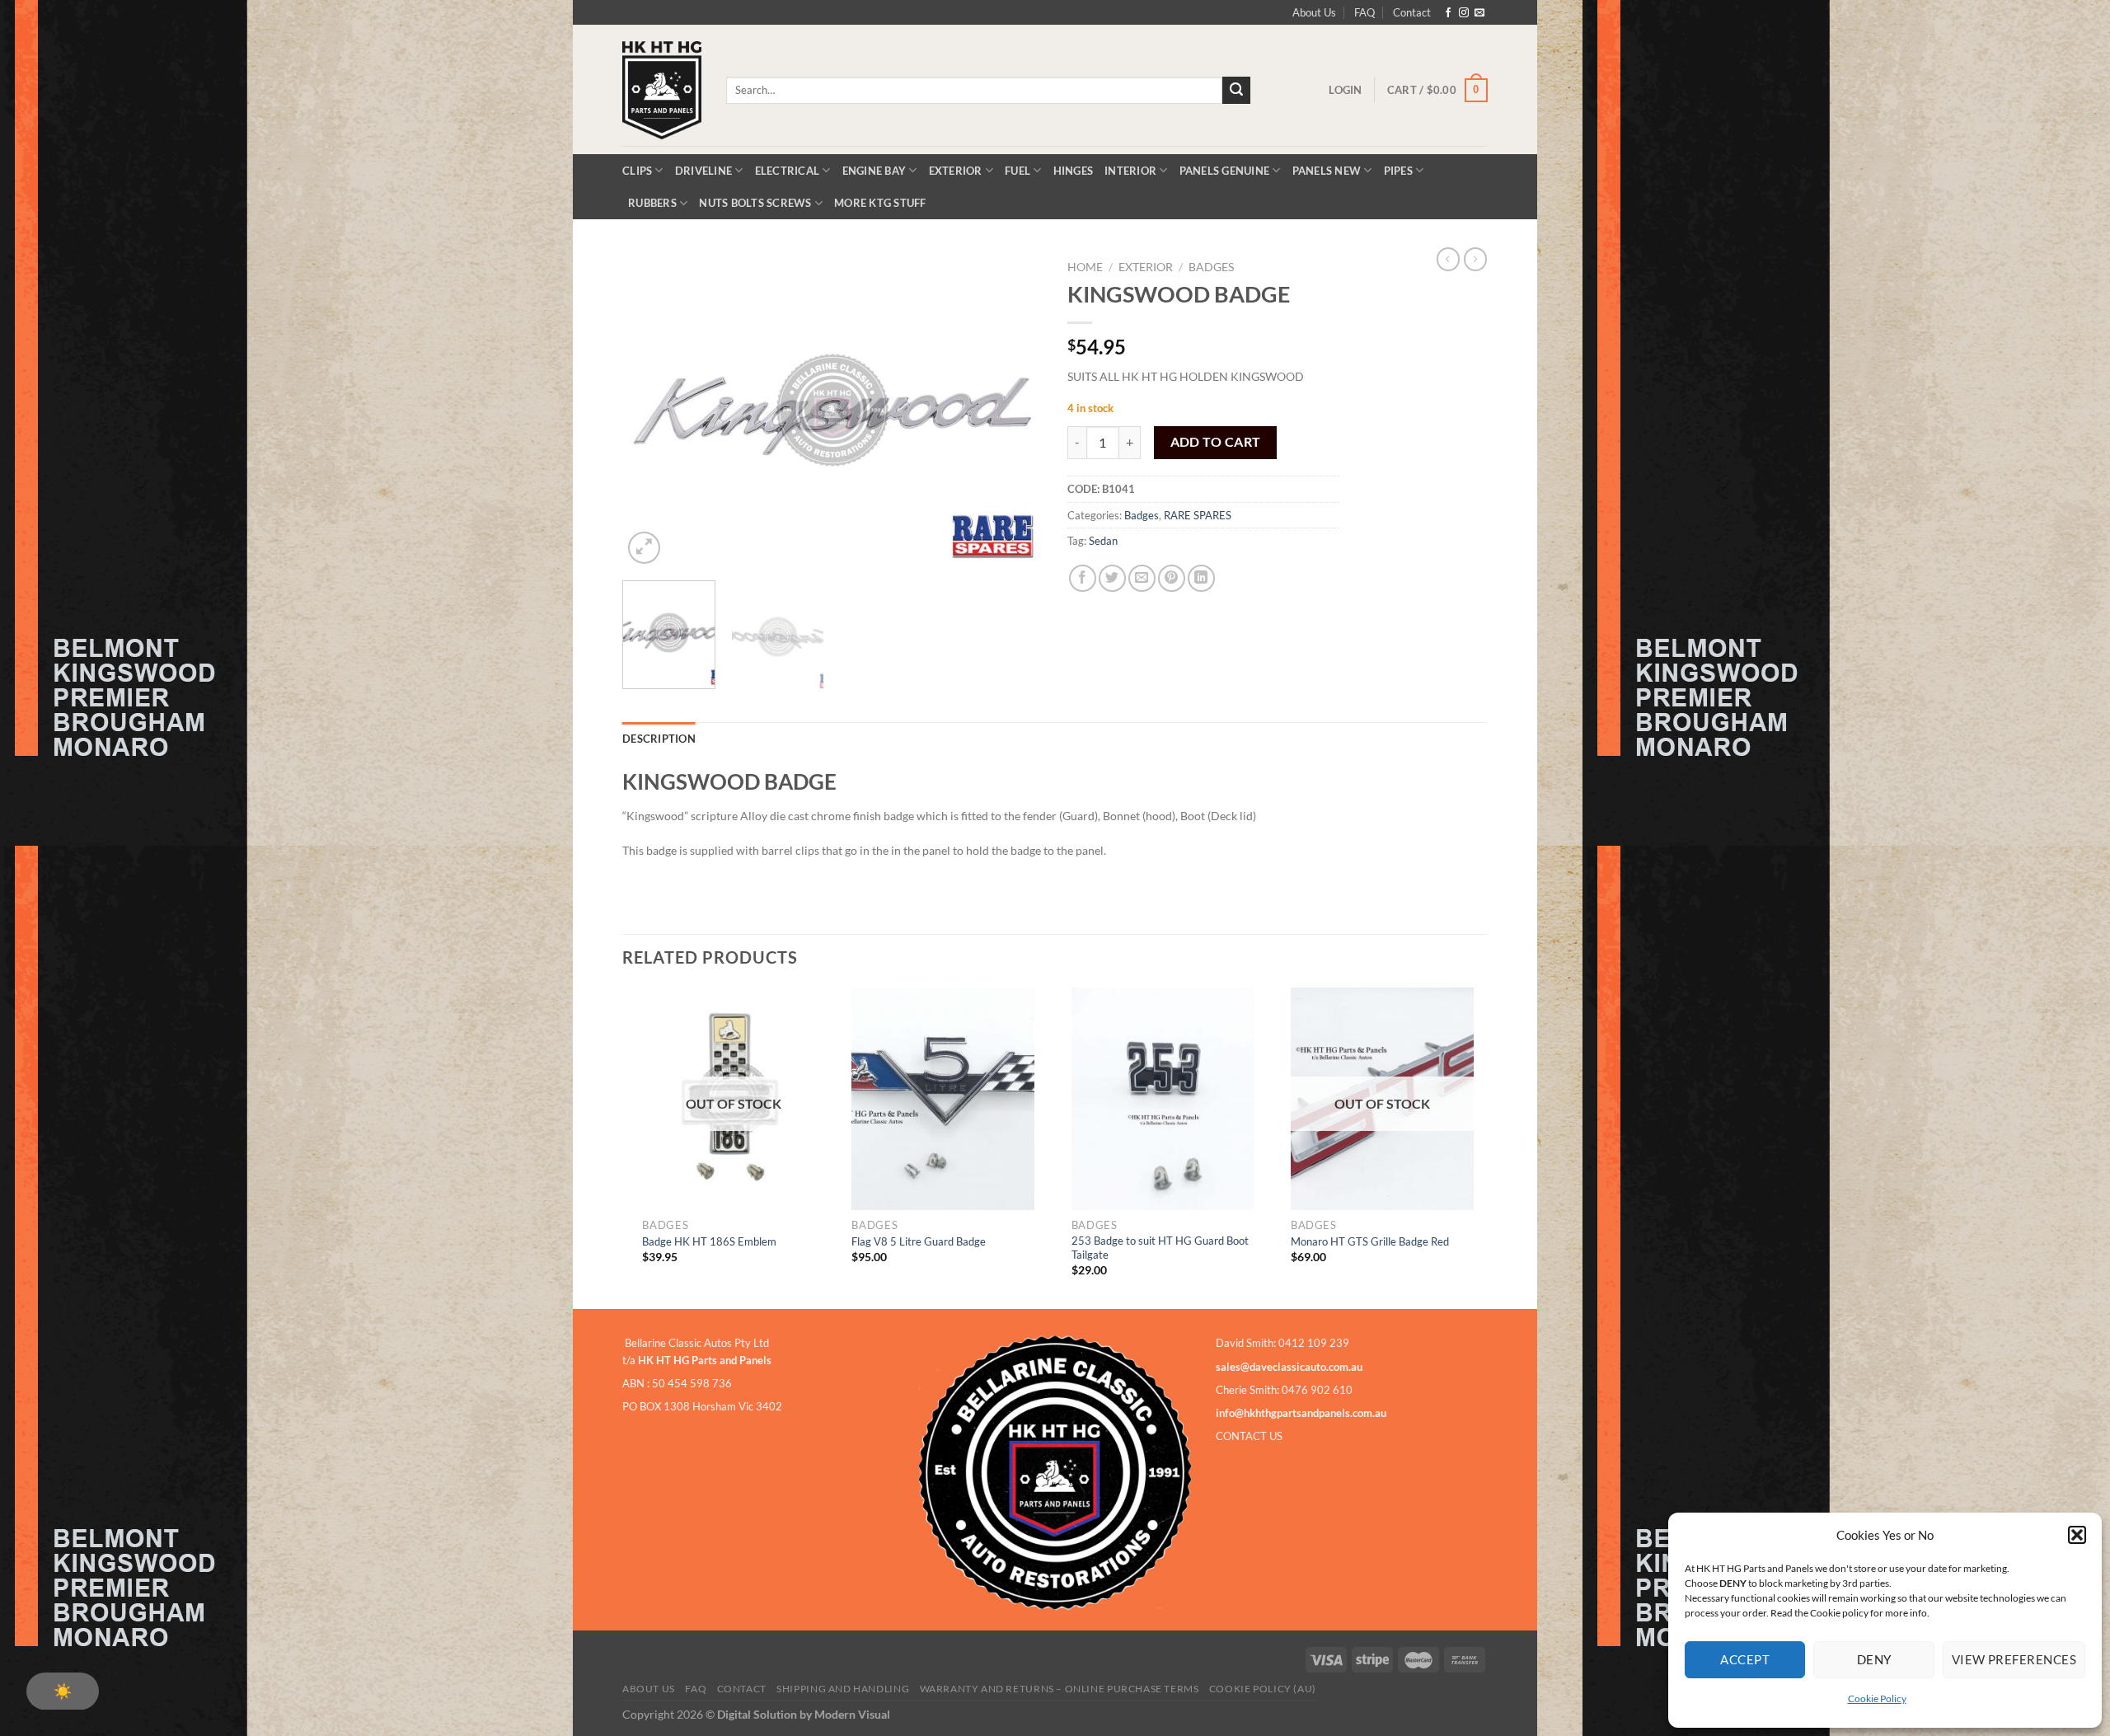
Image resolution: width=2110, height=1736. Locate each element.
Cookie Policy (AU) (1263, 1689)
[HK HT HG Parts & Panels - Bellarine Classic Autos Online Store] (662, 90)
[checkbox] (63, 1691)
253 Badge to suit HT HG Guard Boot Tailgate (1160, 1248)
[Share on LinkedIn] (1201, 578)
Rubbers (652, 203)
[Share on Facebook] (1083, 578)
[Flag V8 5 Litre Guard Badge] (943, 1099)
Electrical (788, 171)
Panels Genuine (1225, 171)
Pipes (1398, 171)
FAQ (1364, 12)
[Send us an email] (1479, 13)
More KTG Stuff (880, 203)
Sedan (1103, 541)
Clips (637, 171)
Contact (1412, 12)
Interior (1130, 171)
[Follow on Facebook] (1448, 13)
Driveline (703, 171)
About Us (1314, 12)
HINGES (1074, 171)
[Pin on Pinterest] (1172, 578)
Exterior (956, 171)
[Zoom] (644, 548)
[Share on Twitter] (1112, 578)
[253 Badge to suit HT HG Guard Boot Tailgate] (1163, 1099)
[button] (2077, 1535)
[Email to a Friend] (1142, 578)
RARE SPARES (1198, 515)
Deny (1874, 1659)
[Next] (1014, 410)
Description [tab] (659, 739)
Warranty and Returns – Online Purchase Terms (1060, 1689)
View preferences (2014, 1659)
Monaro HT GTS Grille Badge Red (1370, 1241)
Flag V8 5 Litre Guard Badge (919, 1241)
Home (1085, 267)
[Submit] (1236, 91)
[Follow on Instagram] (1464, 13)
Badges (1211, 267)
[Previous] (651, 410)
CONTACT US (1249, 1436)
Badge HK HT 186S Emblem (709, 1241)
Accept (1745, 1659)
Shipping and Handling (843, 1689)
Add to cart (1216, 442)
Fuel (1017, 171)
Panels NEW (1327, 171)
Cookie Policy (1877, 1698)
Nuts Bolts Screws (755, 203)
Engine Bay (874, 171)
